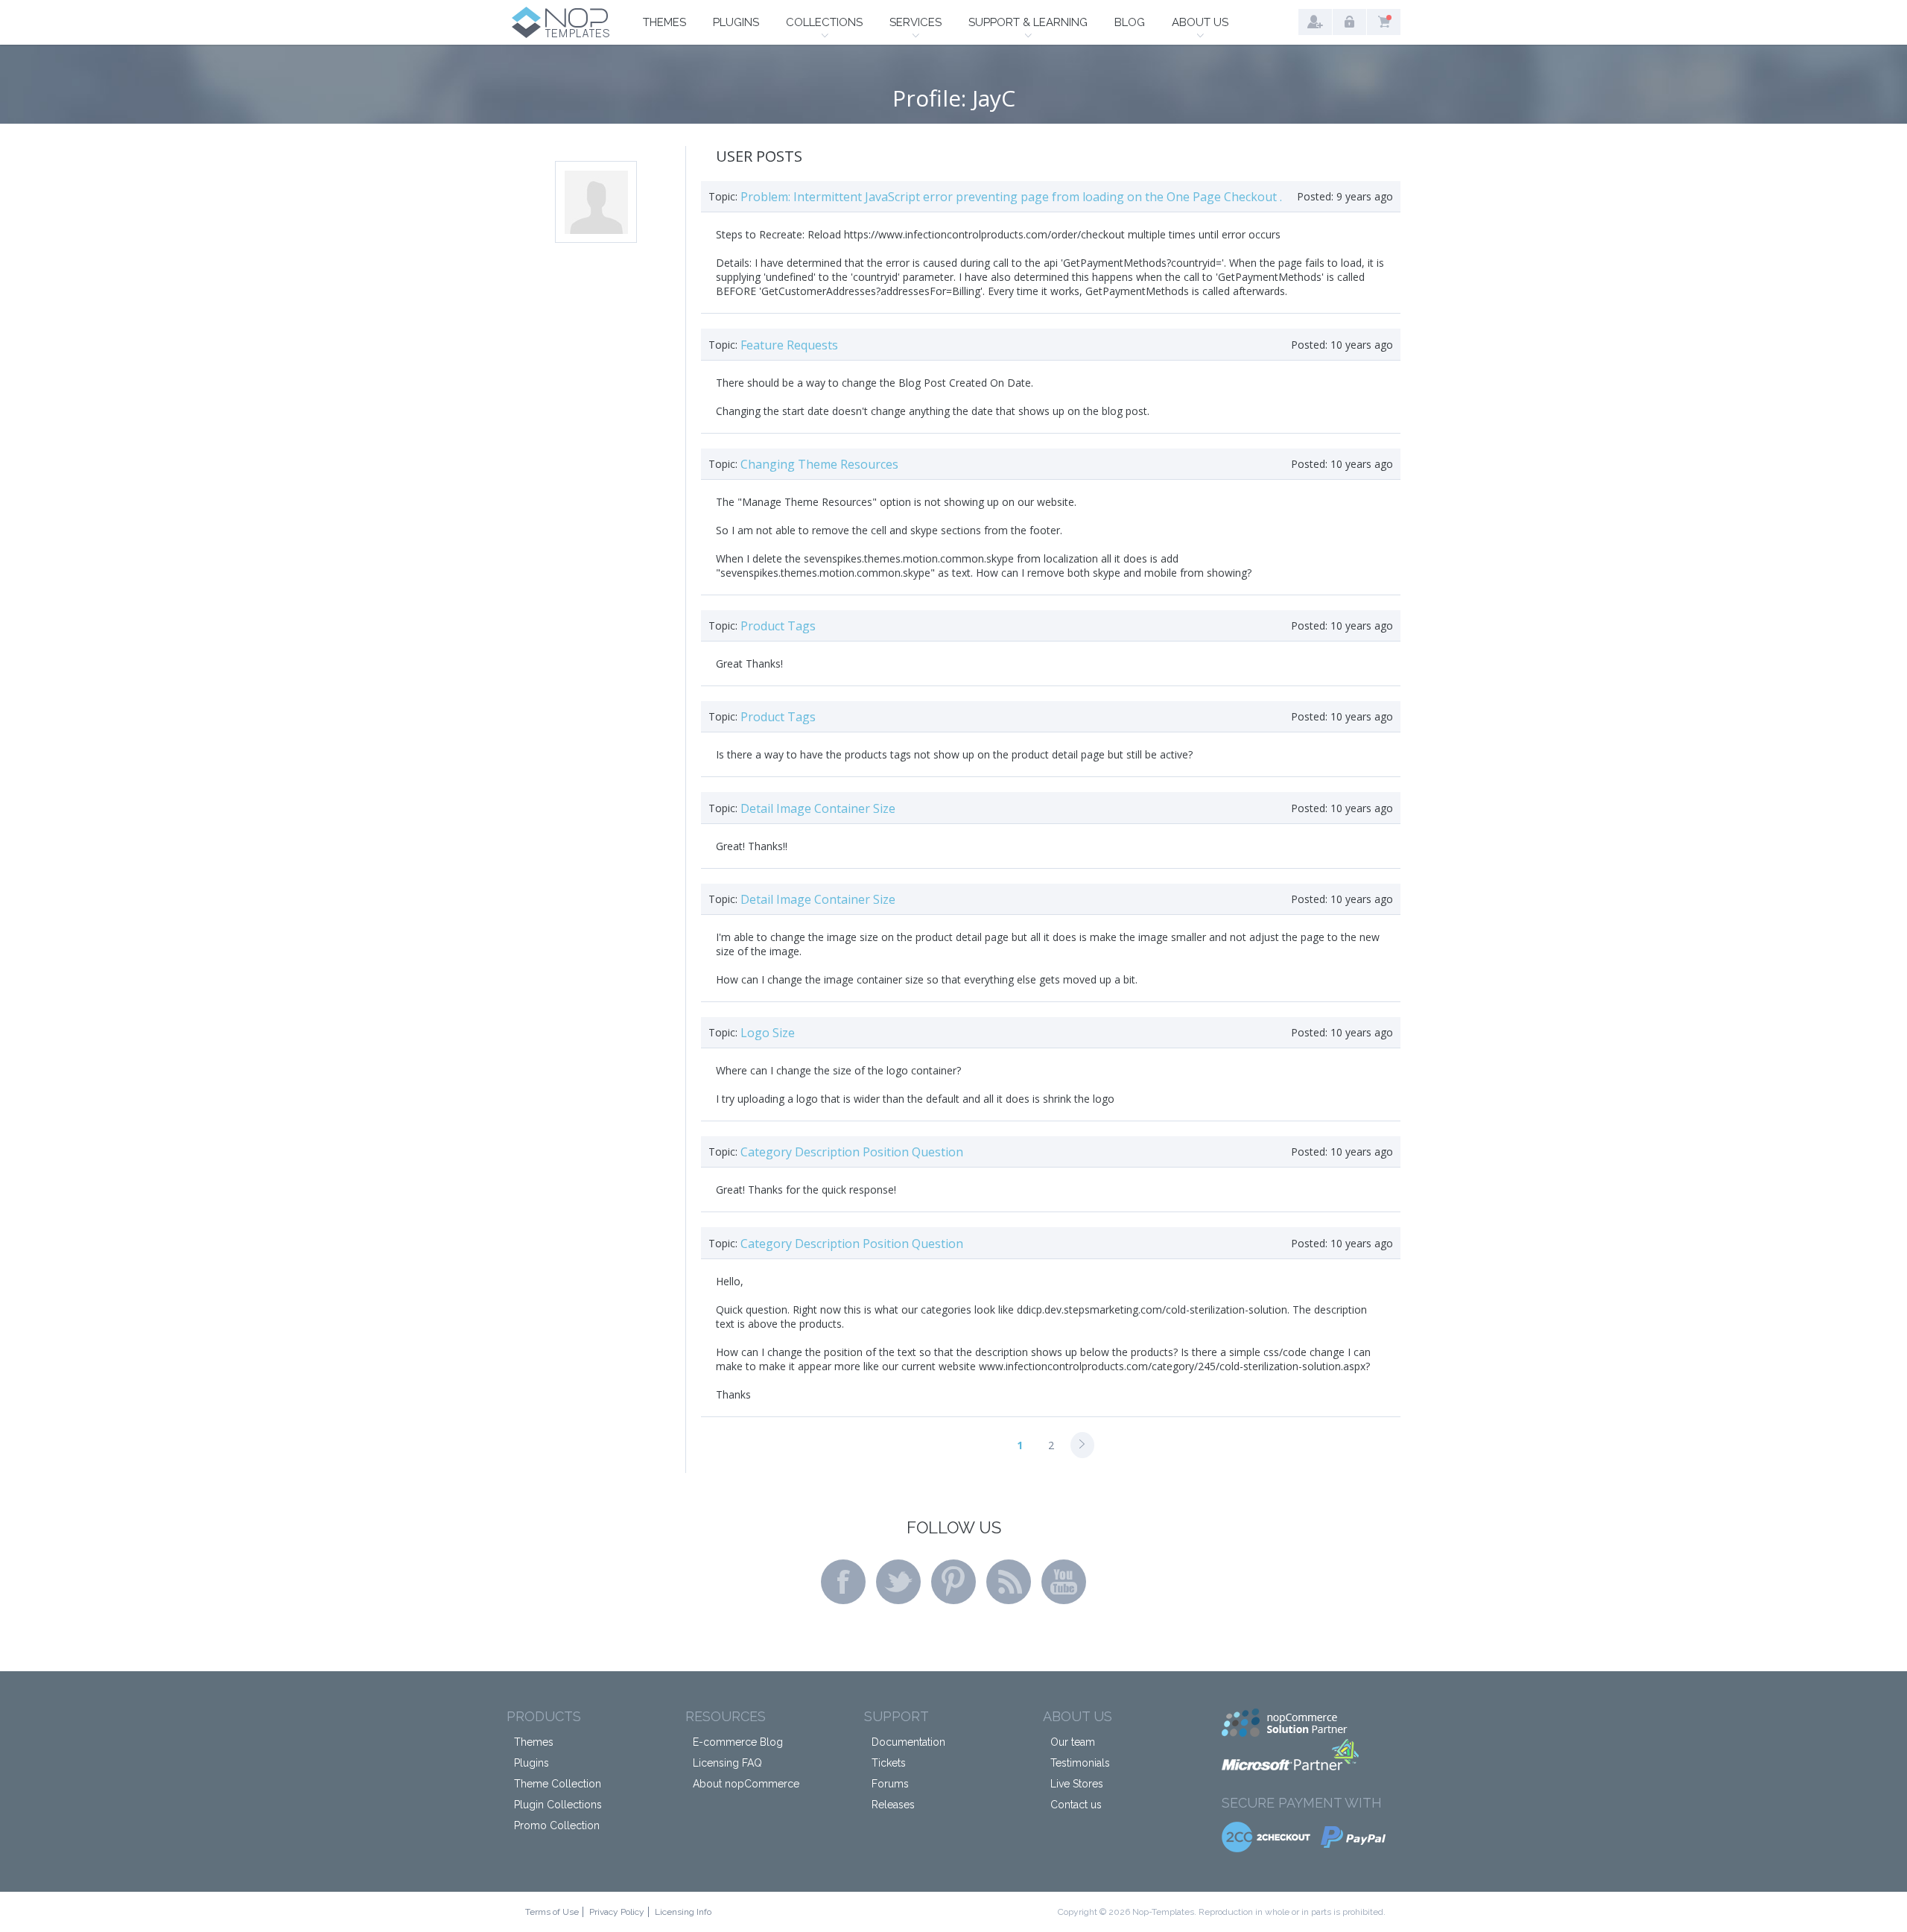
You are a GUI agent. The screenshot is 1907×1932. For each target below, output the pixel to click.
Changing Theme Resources (819, 464)
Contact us (1076, 1805)
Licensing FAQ (727, 1763)
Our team (1073, 1742)
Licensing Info (683, 1912)
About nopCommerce (746, 1784)
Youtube (1064, 1582)
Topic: (723, 196)
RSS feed (1009, 1582)
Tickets (889, 1763)
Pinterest (953, 1582)
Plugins (736, 22)
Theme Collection (558, 1784)
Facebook (843, 1582)
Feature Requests (789, 345)
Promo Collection (557, 1825)
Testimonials (1080, 1763)
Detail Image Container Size (818, 808)
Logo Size (768, 1033)
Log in (1349, 22)
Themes (664, 22)
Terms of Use (552, 1912)
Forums (890, 1784)
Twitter (898, 1582)
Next (1082, 1445)
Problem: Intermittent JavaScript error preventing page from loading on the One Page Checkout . (1011, 197)
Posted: (1315, 196)
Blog (1130, 22)
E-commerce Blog (738, 1742)
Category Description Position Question (852, 1152)
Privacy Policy (617, 1912)
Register (1315, 22)
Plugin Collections (558, 1805)
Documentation (908, 1742)
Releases (893, 1805)
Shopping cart (1384, 22)
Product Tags (778, 626)
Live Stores (1077, 1784)
